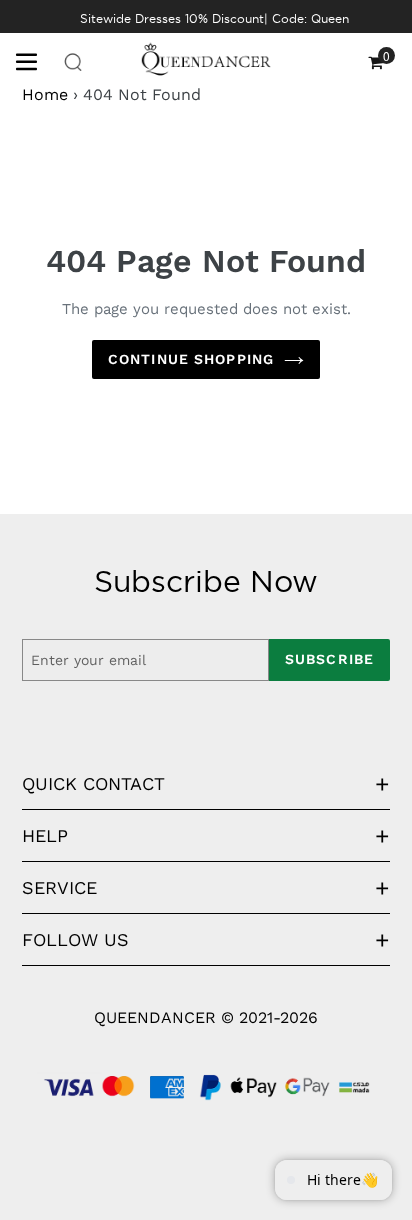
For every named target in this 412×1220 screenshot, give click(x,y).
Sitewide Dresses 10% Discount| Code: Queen (214, 18)
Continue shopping (191, 359)
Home (45, 94)
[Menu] (34, 60)
